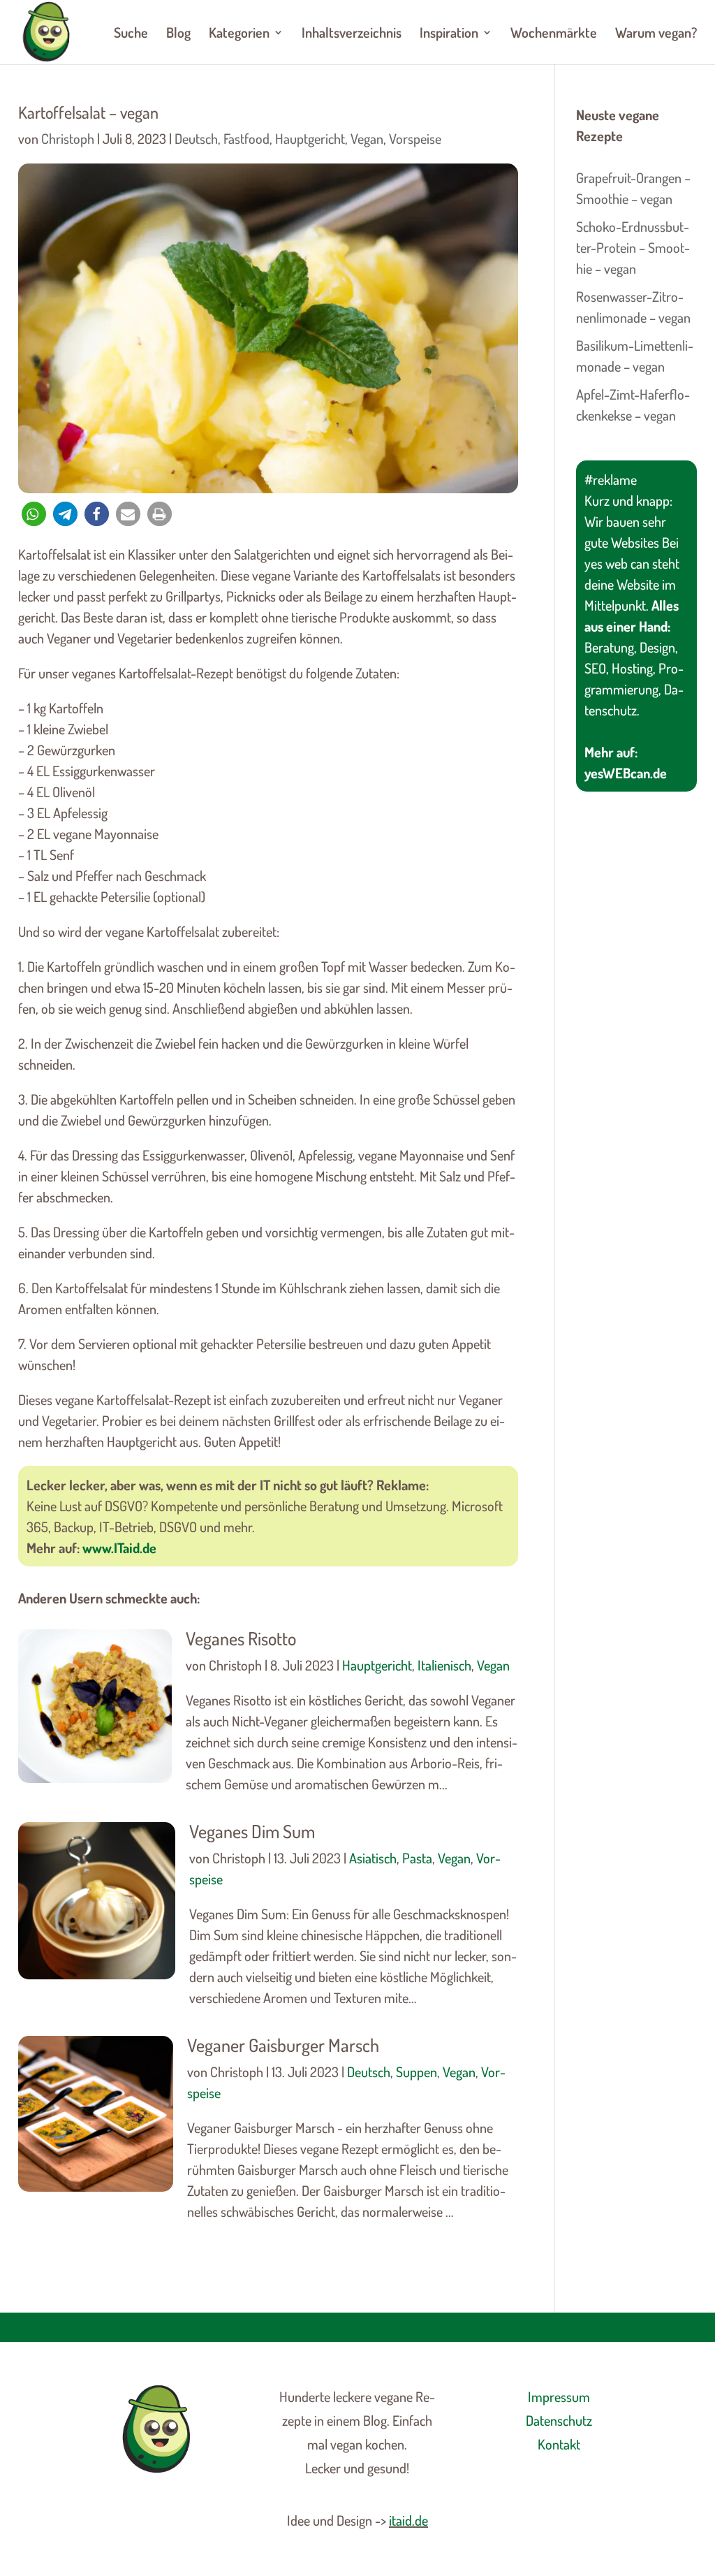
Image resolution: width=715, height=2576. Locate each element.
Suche (131, 34)
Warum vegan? (656, 34)
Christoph (68, 138)
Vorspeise (415, 138)
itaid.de (408, 2520)
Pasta (417, 1858)
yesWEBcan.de (626, 773)
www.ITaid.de (119, 1548)
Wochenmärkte (554, 34)
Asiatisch (373, 1858)
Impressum (559, 2396)
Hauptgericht (310, 138)
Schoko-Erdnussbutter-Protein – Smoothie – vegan (633, 247)
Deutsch (196, 138)
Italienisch (444, 1665)
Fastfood (246, 138)
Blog (178, 34)
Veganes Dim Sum (252, 1831)
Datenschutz (559, 2420)
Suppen (417, 2072)
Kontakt (559, 2444)
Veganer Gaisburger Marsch (283, 2045)
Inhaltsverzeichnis (352, 34)
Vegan (367, 138)
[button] (34, 514)
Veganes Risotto (241, 1638)
